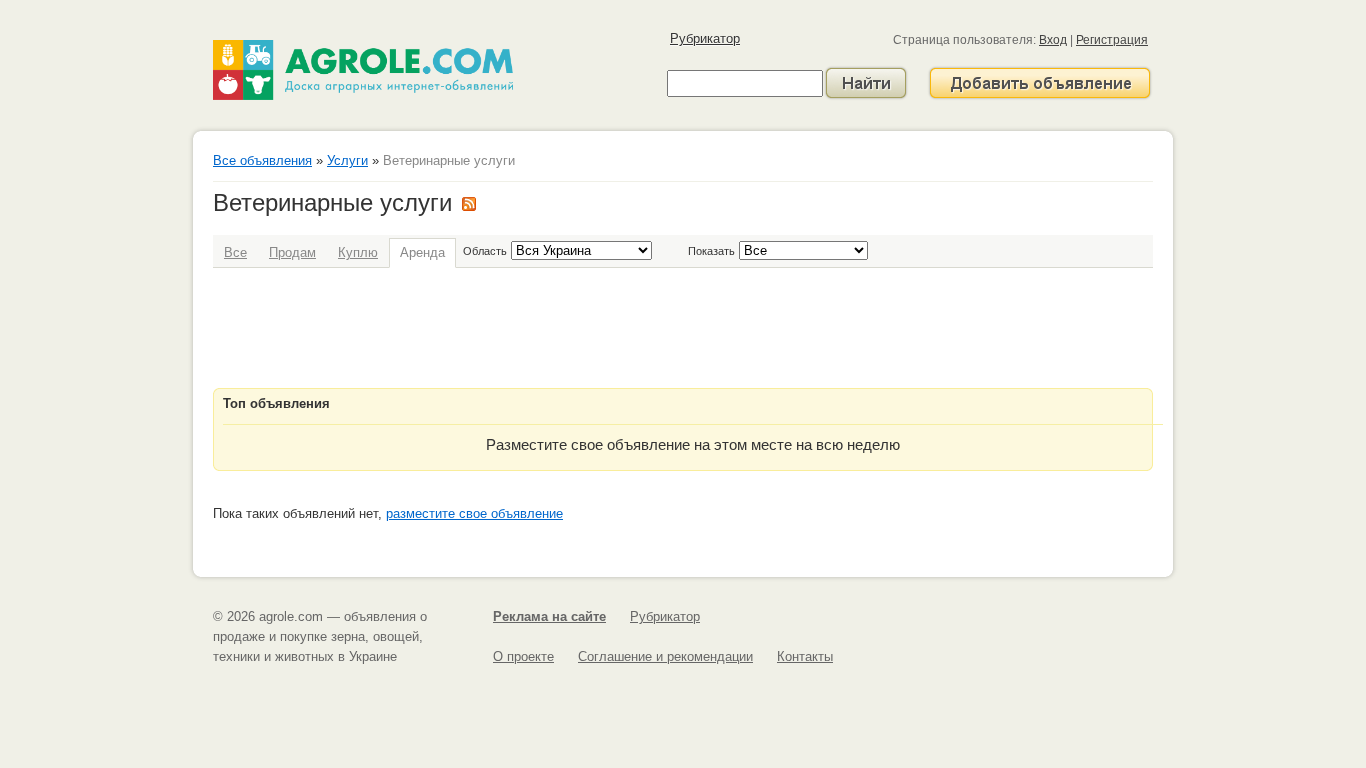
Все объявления (262, 160)
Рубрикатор (705, 38)
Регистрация (1112, 40)
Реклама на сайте (549, 616)
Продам (292, 252)
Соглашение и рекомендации (665, 656)
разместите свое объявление (474, 513)
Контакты (805, 656)
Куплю (358, 252)
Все (235, 252)
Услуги (347, 160)
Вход (1053, 40)
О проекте (523, 656)
